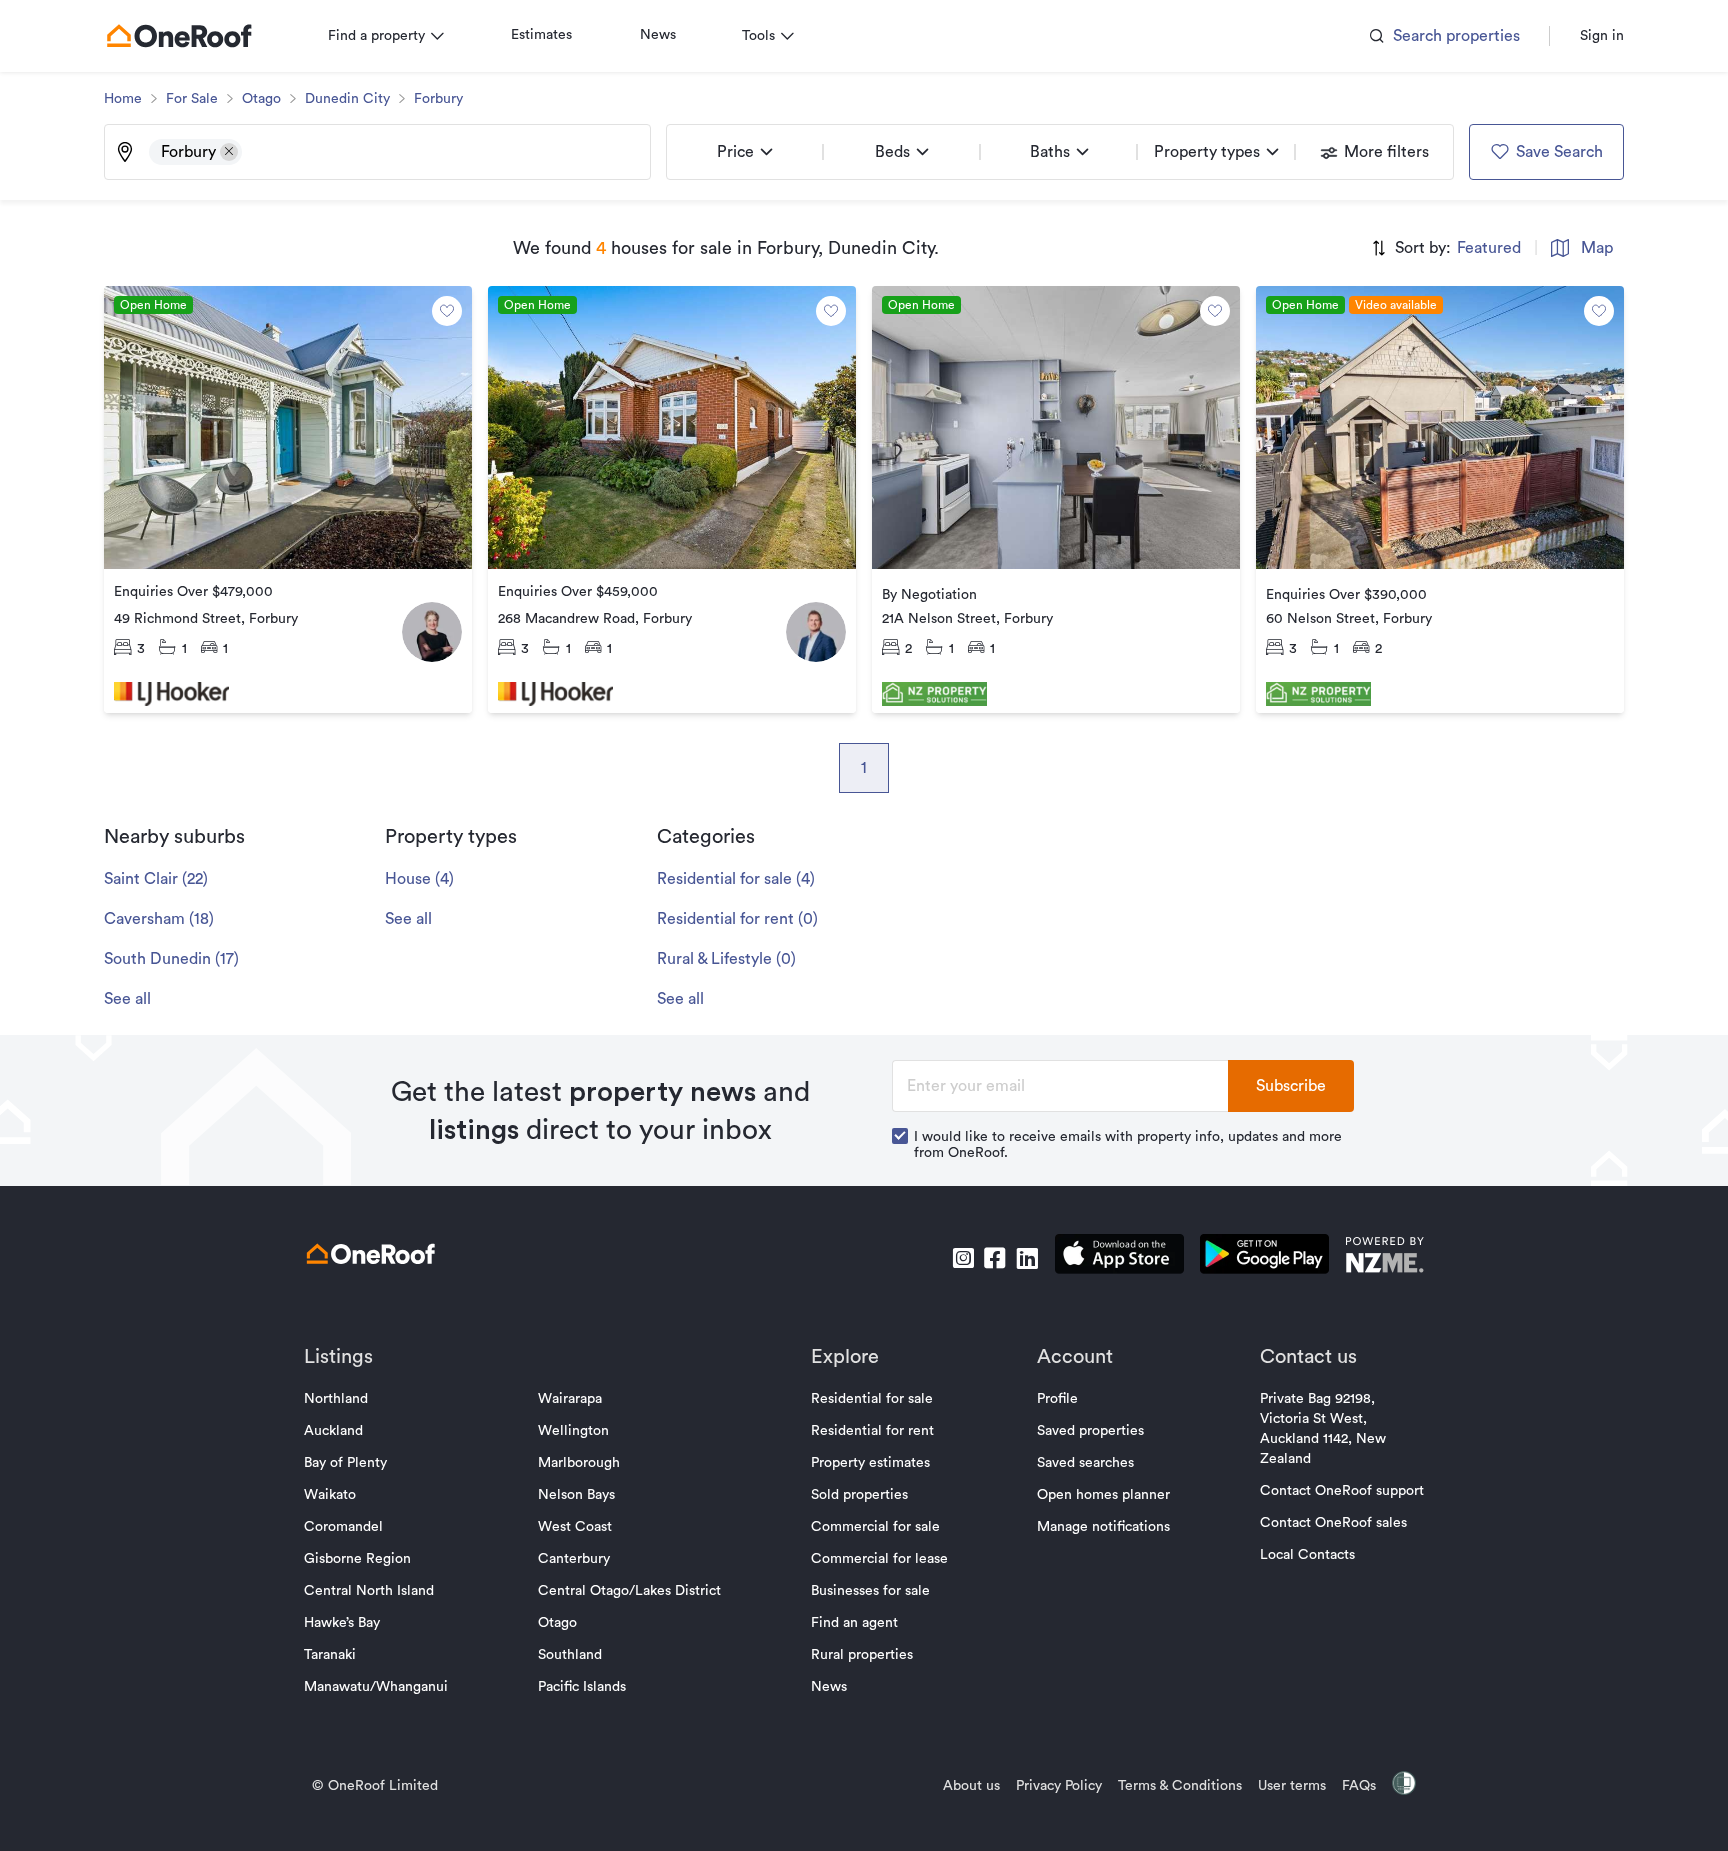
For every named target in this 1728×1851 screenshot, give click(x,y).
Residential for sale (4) (736, 879)
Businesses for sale (870, 1591)
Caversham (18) (159, 919)
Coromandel (343, 1527)
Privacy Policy (1059, 1786)
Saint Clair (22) (156, 879)
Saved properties (1090, 1431)
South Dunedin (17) (171, 959)
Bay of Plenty (345, 1463)
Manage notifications (1103, 1527)
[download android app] (1264, 1257)
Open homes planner (1103, 1495)
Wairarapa (570, 1399)
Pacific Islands (582, 1687)
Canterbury (574, 1559)
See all (127, 999)
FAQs (1359, 1786)
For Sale (192, 99)
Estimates (541, 35)
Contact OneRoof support (1342, 1491)
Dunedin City (347, 99)
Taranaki (330, 1655)
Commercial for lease (879, 1559)
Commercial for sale (875, 1527)
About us (971, 1786)
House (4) (419, 879)
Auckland (333, 1431)
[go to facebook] (995, 1258)
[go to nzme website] (1384, 1257)
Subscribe (1291, 1086)
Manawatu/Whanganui (376, 1687)
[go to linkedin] (1027, 1258)
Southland (570, 1655)
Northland (336, 1399)
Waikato (330, 1495)
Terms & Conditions (1180, 1786)
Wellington (573, 1431)
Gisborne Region (357, 1559)
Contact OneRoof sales (1333, 1523)
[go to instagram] (963, 1258)
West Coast (575, 1527)
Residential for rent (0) (737, 919)
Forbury (438, 99)
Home (123, 99)
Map (1597, 248)
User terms (1292, 1786)
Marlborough (579, 1463)
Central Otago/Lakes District (629, 1591)
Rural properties (862, 1655)
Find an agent (854, 1623)
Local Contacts (1307, 1555)
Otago (261, 99)
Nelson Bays (576, 1495)
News (658, 35)
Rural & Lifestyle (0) (726, 959)
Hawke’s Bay (342, 1623)
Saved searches (1085, 1463)
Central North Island (369, 1591)
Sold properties (859, 1495)
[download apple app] (1119, 1257)
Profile (1057, 1399)
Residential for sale (872, 1399)
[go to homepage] (179, 36)
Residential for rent (872, 1431)
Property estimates (870, 1463)
